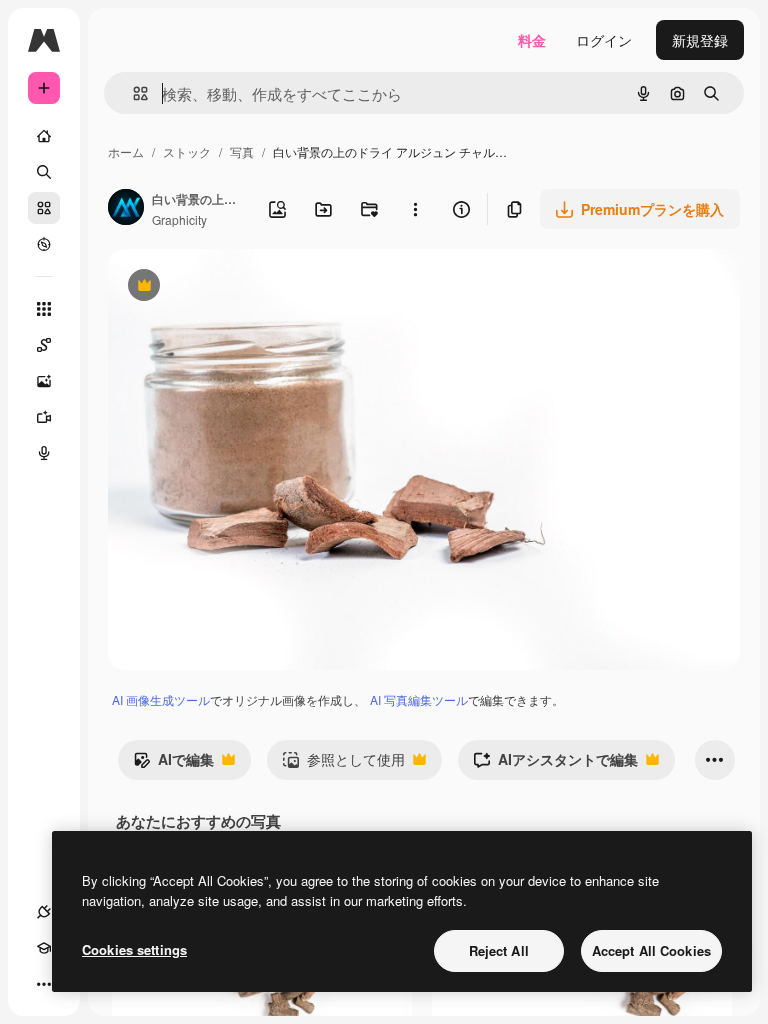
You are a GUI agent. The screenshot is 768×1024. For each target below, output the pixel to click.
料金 (532, 40)
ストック (187, 151)
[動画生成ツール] (44, 417)
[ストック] (44, 208)
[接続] (44, 912)
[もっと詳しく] (44, 244)
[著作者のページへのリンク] (126, 209)
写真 (242, 151)
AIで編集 (173, 764)
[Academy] (44, 948)
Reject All (499, 950)
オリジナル (245, 287)
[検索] (44, 172)
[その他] (44, 984)
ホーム (126, 151)
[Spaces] (44, 345)
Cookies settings (134, 949)
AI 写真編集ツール (419, 699)
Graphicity (179, 219)
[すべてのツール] (44, 309)
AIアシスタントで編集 (555, 764)
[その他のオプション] (415, 209)
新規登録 (700, 40)
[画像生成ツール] (44, 381)
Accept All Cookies (651, 950)
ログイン (604, 40)
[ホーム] (44, 136)
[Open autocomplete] (132, 93)
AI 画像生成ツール (161, 699)
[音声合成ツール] (44, 453)
